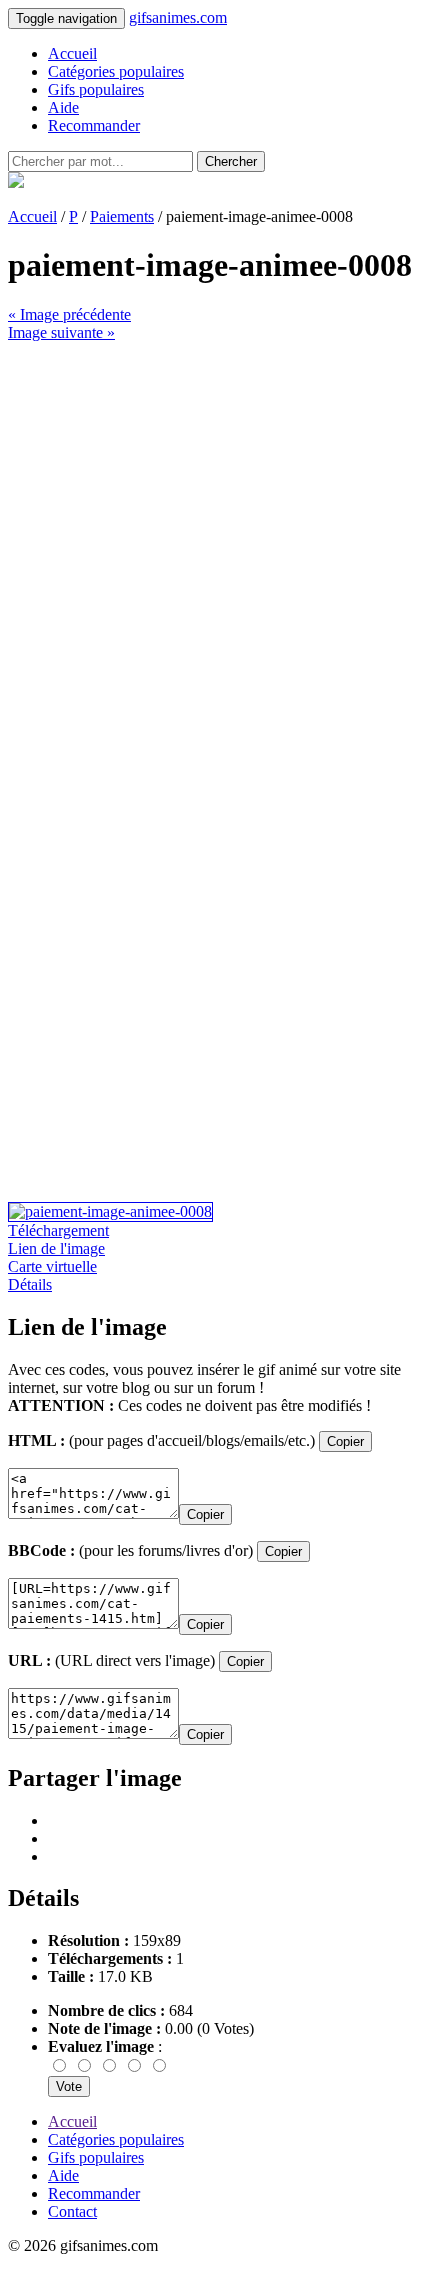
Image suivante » (61, 332)
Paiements (122, 216)
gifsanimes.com (178, 17)
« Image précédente (69, 314)
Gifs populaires (96, 89)
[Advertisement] (215, 557)
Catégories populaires (116, 71)
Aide (63, 107)
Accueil (72, 53)
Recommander (94, 125)
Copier (345, 1441)
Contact (72, 2211)
